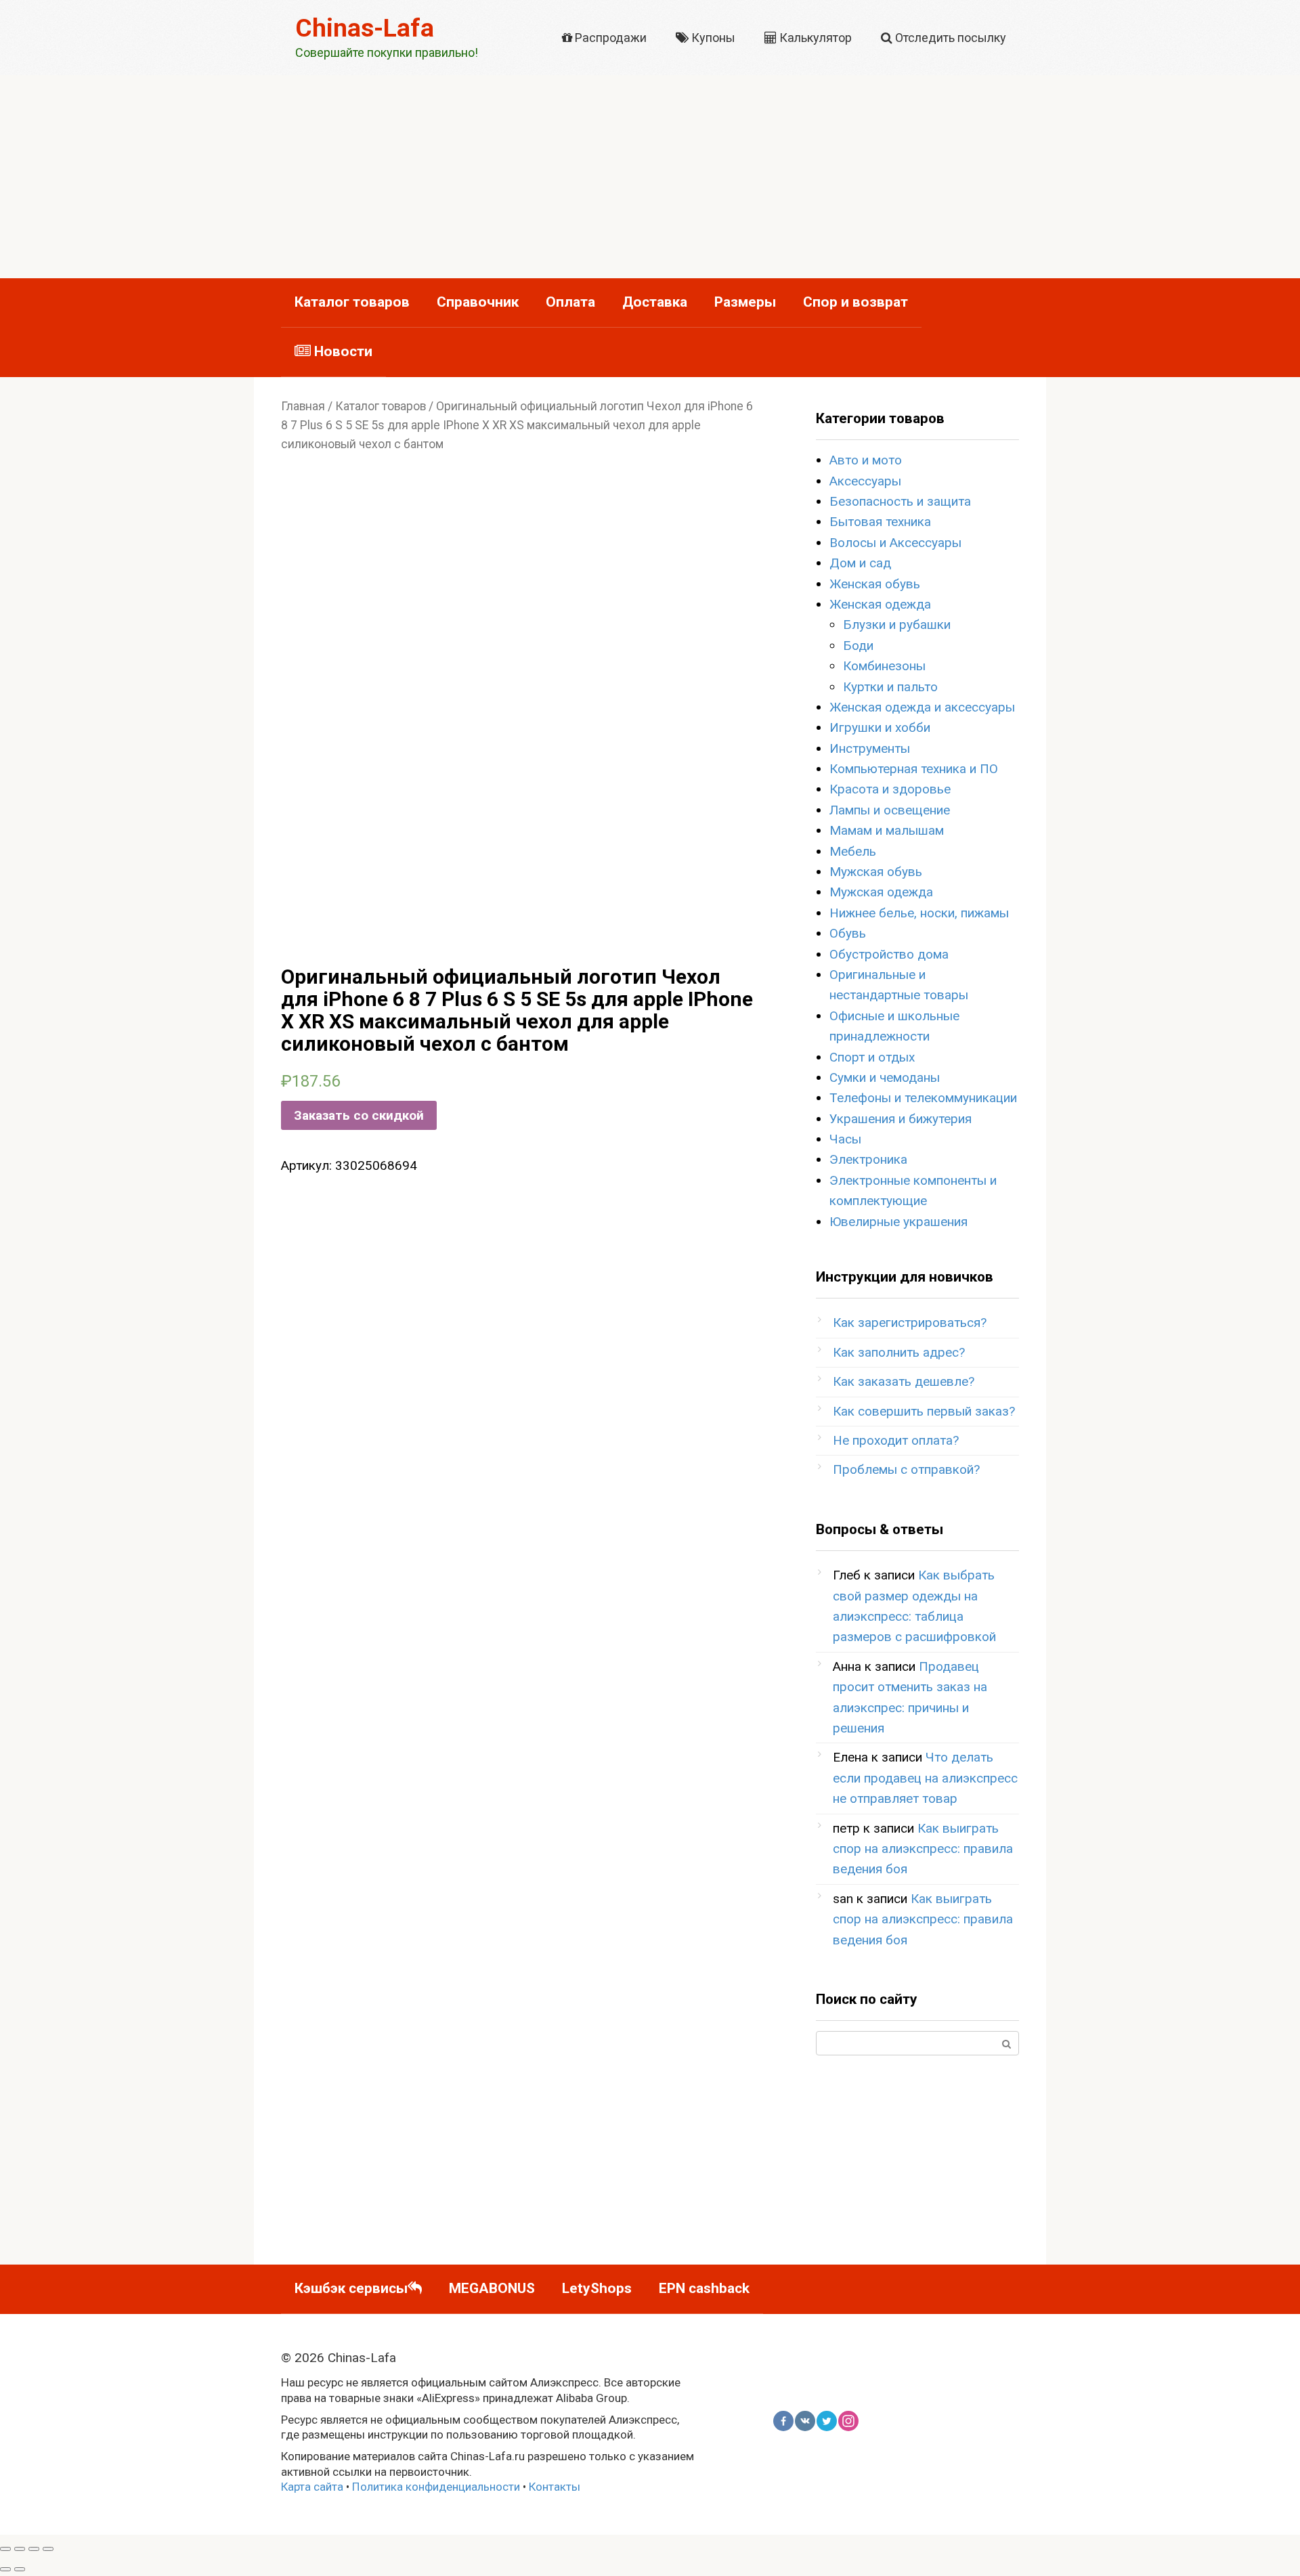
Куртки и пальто (890, 687)
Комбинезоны (884, 666)
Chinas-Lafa (365, 28)
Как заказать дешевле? (904, 1381)
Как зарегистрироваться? (910, 1323)
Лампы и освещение (890, 810)
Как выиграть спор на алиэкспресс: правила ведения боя (923, 1849)
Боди (858, 646)
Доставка (655, 302)
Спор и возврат (855, 302)
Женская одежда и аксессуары (922, 707)
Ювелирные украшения (898, 1222)
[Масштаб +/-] (48, 2549)
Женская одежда (880, 604)
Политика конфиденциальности (436, 2487)
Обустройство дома (889, 954)
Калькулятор (814, 38)
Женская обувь (875, 584)
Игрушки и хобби (880, 727)
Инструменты (870, 748)
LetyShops (597, 2288)
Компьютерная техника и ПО (914, 769)
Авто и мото (866, 460)
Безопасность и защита (900, 501)
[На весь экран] (34, 2549)
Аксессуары (865, 481)
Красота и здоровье (890, 789)
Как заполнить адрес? (899, 1352)
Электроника (868, 1159)
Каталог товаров (352, 302)
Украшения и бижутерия (901, 1119)
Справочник (478, 302)
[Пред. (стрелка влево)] (5, 2569)
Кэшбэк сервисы (351, 2288)
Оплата (570, 302)
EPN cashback (704, 2288)
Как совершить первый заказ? (924, 1411)
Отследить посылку (949, 38)
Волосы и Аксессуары (895, 543)
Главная (303, 406)
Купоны (712, 38)
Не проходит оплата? (896, 1440)
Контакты (555, 2487)
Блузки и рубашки (897, 625)
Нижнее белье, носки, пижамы (919, 913)
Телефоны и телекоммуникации (923, 1098)
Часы (845, 1139)
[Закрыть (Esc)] (5, 2549)
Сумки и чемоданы (885, 1077)
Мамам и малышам (887, 830)
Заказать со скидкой (359, 1115)
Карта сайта (312, 2487)
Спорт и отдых (872, 1057)
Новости (342, 351)
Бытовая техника (880, 522)
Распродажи (609, 38)
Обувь (848, 933)
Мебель (853, 851)
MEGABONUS (492, 2288)
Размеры (745, 302)
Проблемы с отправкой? (906, 1469)
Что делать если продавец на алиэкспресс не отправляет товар (925, 1778)
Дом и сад (860, 563)
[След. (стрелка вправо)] (20, 2569)
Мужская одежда (881, 892)
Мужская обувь (876, 872)
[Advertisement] (650, 177)
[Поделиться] (20, 2549)
